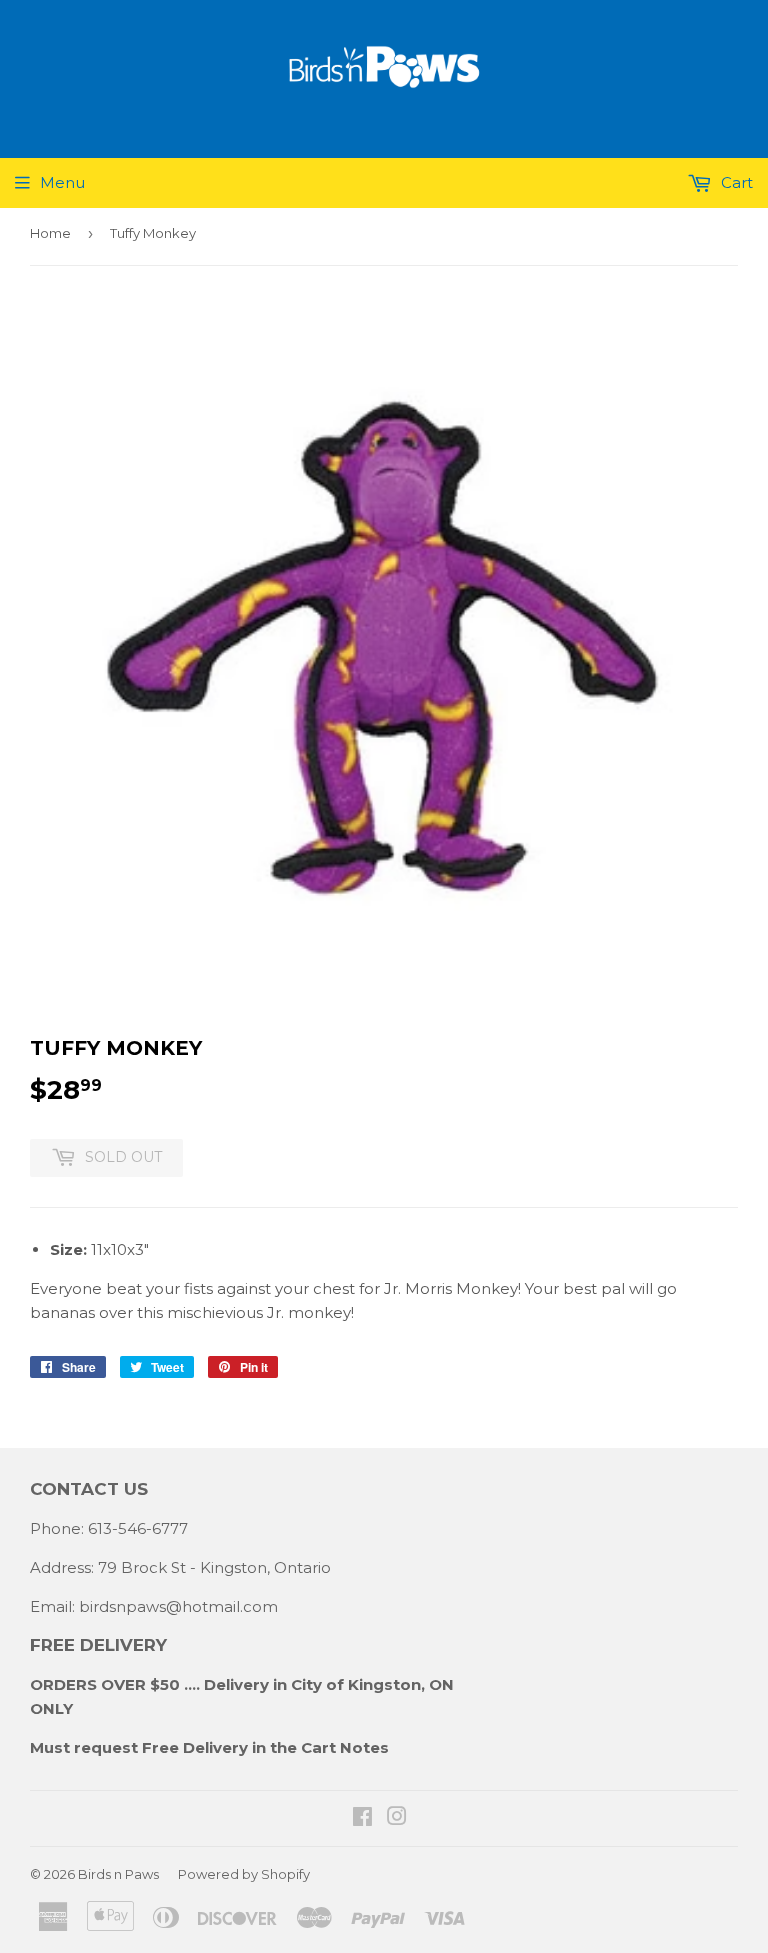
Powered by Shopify (244, 1874)
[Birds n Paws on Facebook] (362, 1818)
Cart (735, 182)
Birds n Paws (118, 1874)
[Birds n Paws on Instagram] (397, 1818)
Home (50, 233)
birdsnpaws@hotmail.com (178, 1606)
